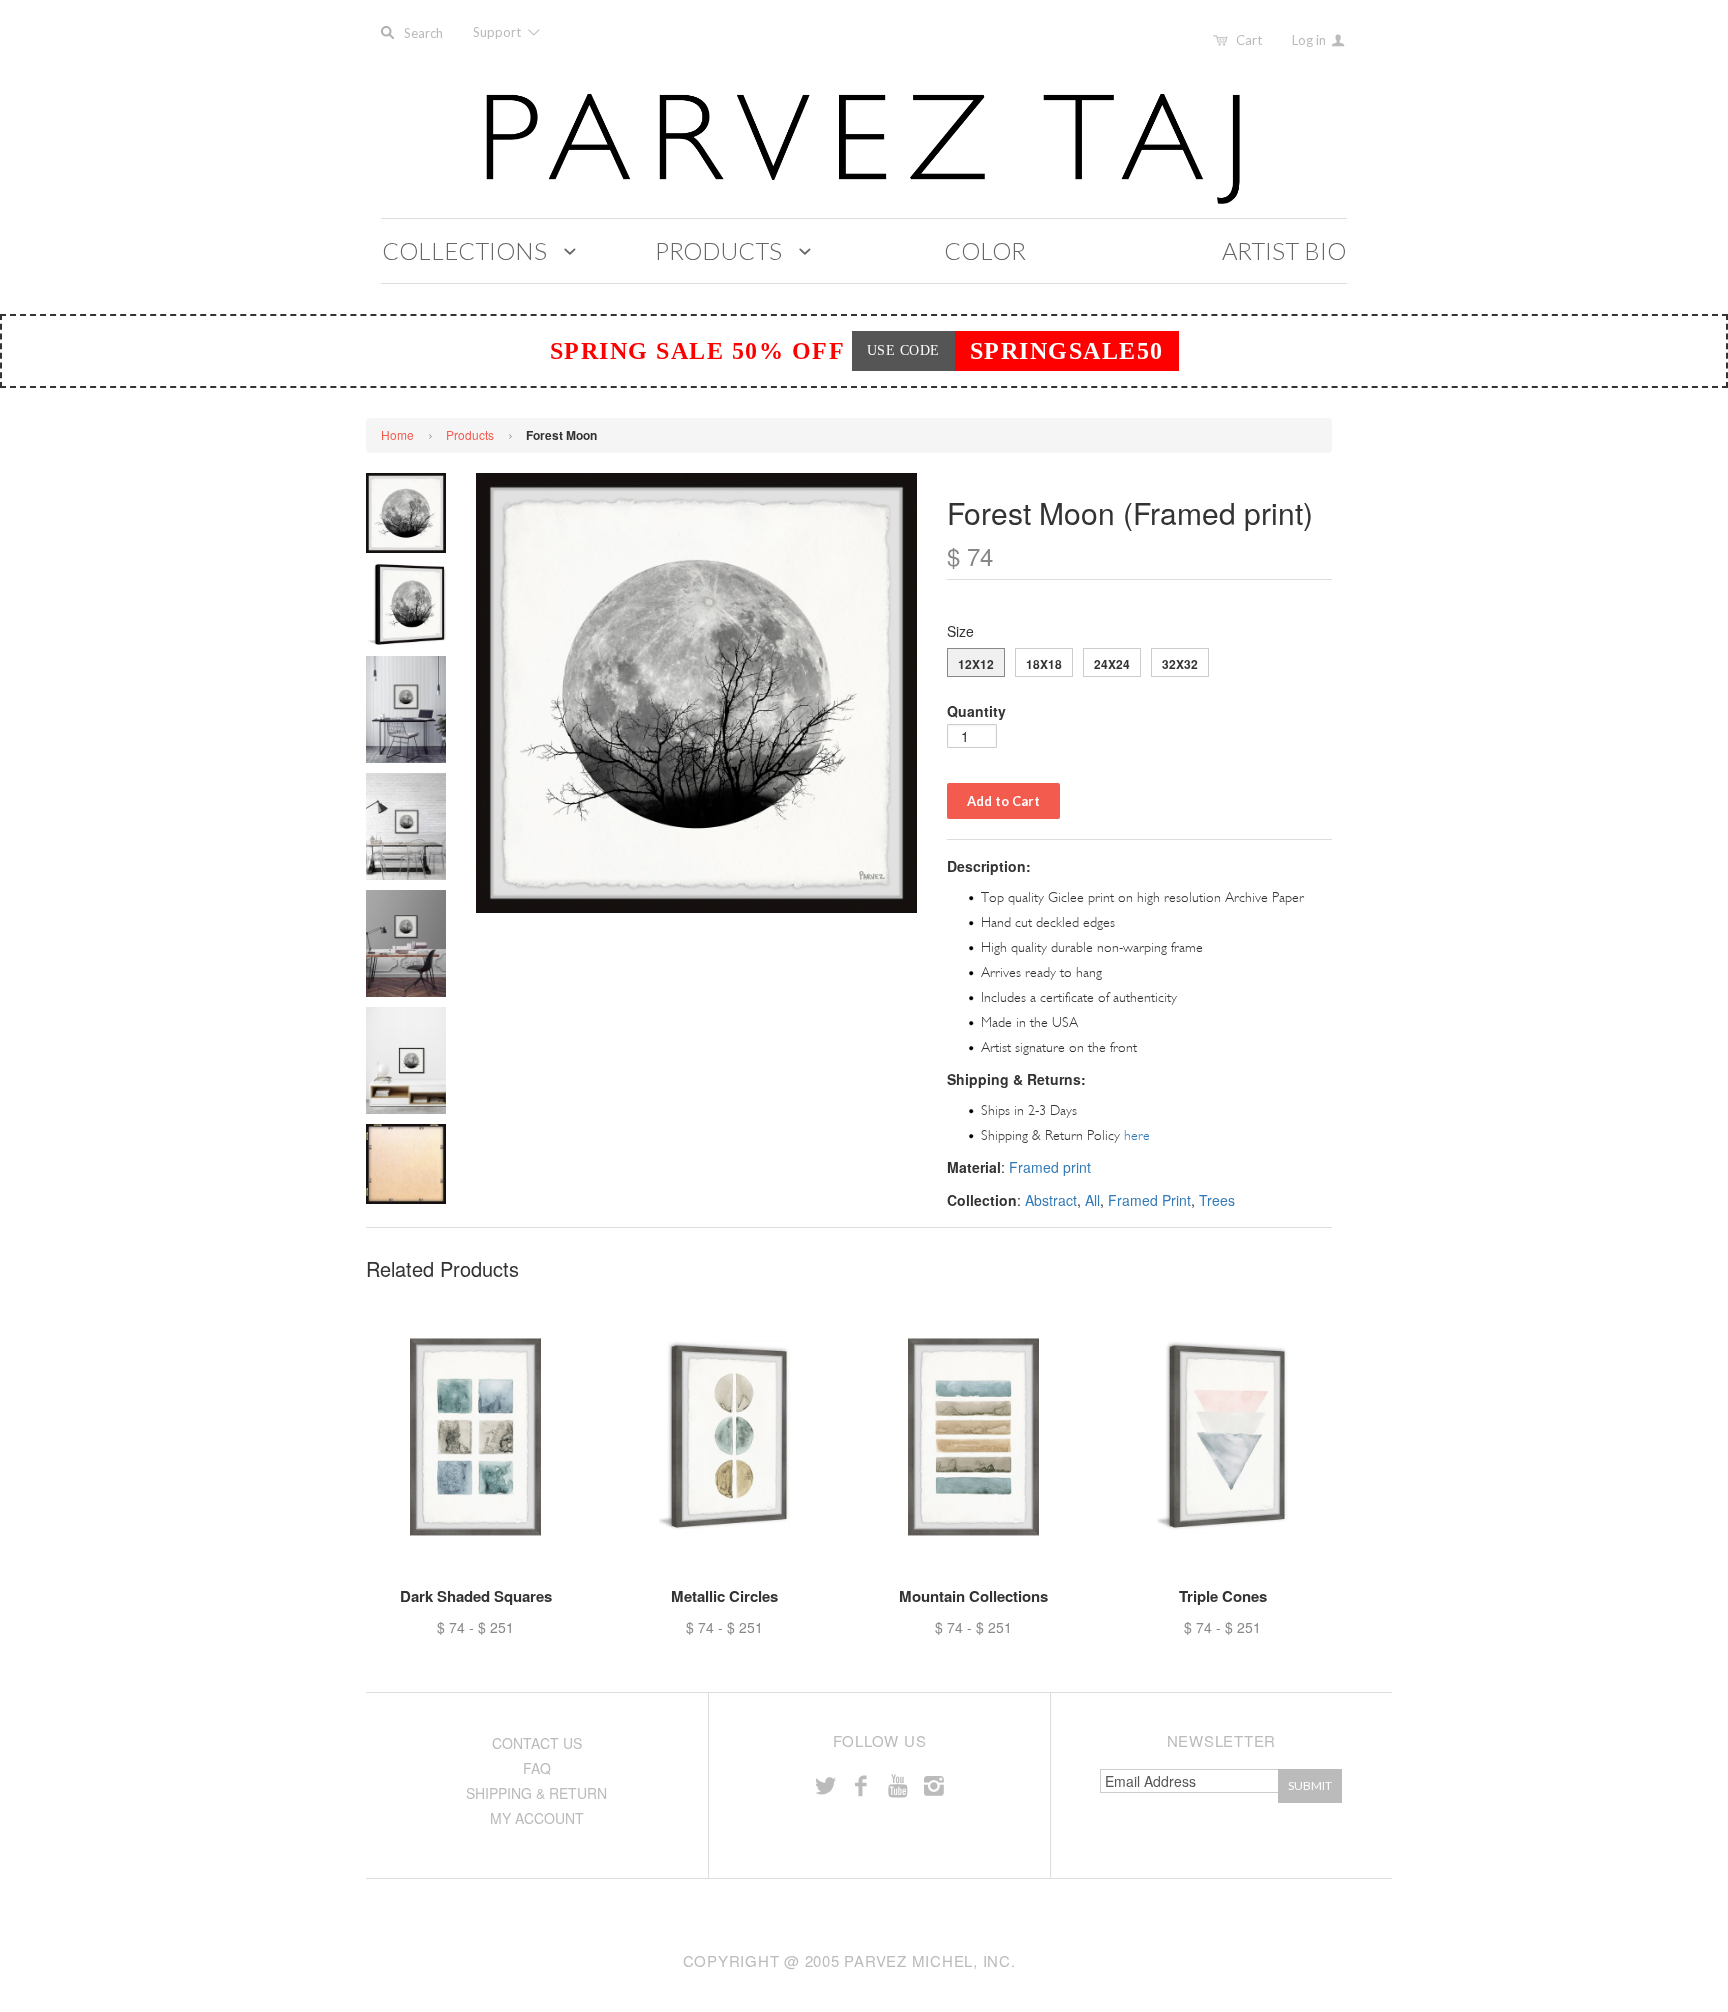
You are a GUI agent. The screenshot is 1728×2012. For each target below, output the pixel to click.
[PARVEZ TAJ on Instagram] (934, 1784)
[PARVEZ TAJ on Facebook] (861, 1784)
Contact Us (537, 1743)
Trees (1217, 1200)
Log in (1310, 40)
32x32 (1180, 664)
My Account (537, 1818)
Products (470, 434)
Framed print (1050, 1167)
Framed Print (1149, 1200)
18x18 (1044, 664)
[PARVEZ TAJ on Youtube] (897, 1784)
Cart (1249, 40)
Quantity (976, 711)
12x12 (976, 664)
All (1092, 1200)
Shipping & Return (536, 1793)
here (1137, 1135)
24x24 (1112, 664)
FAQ (537, 1768)
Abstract (1051, 1200)
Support (498, 32)
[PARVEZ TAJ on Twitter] (825, 1784)
